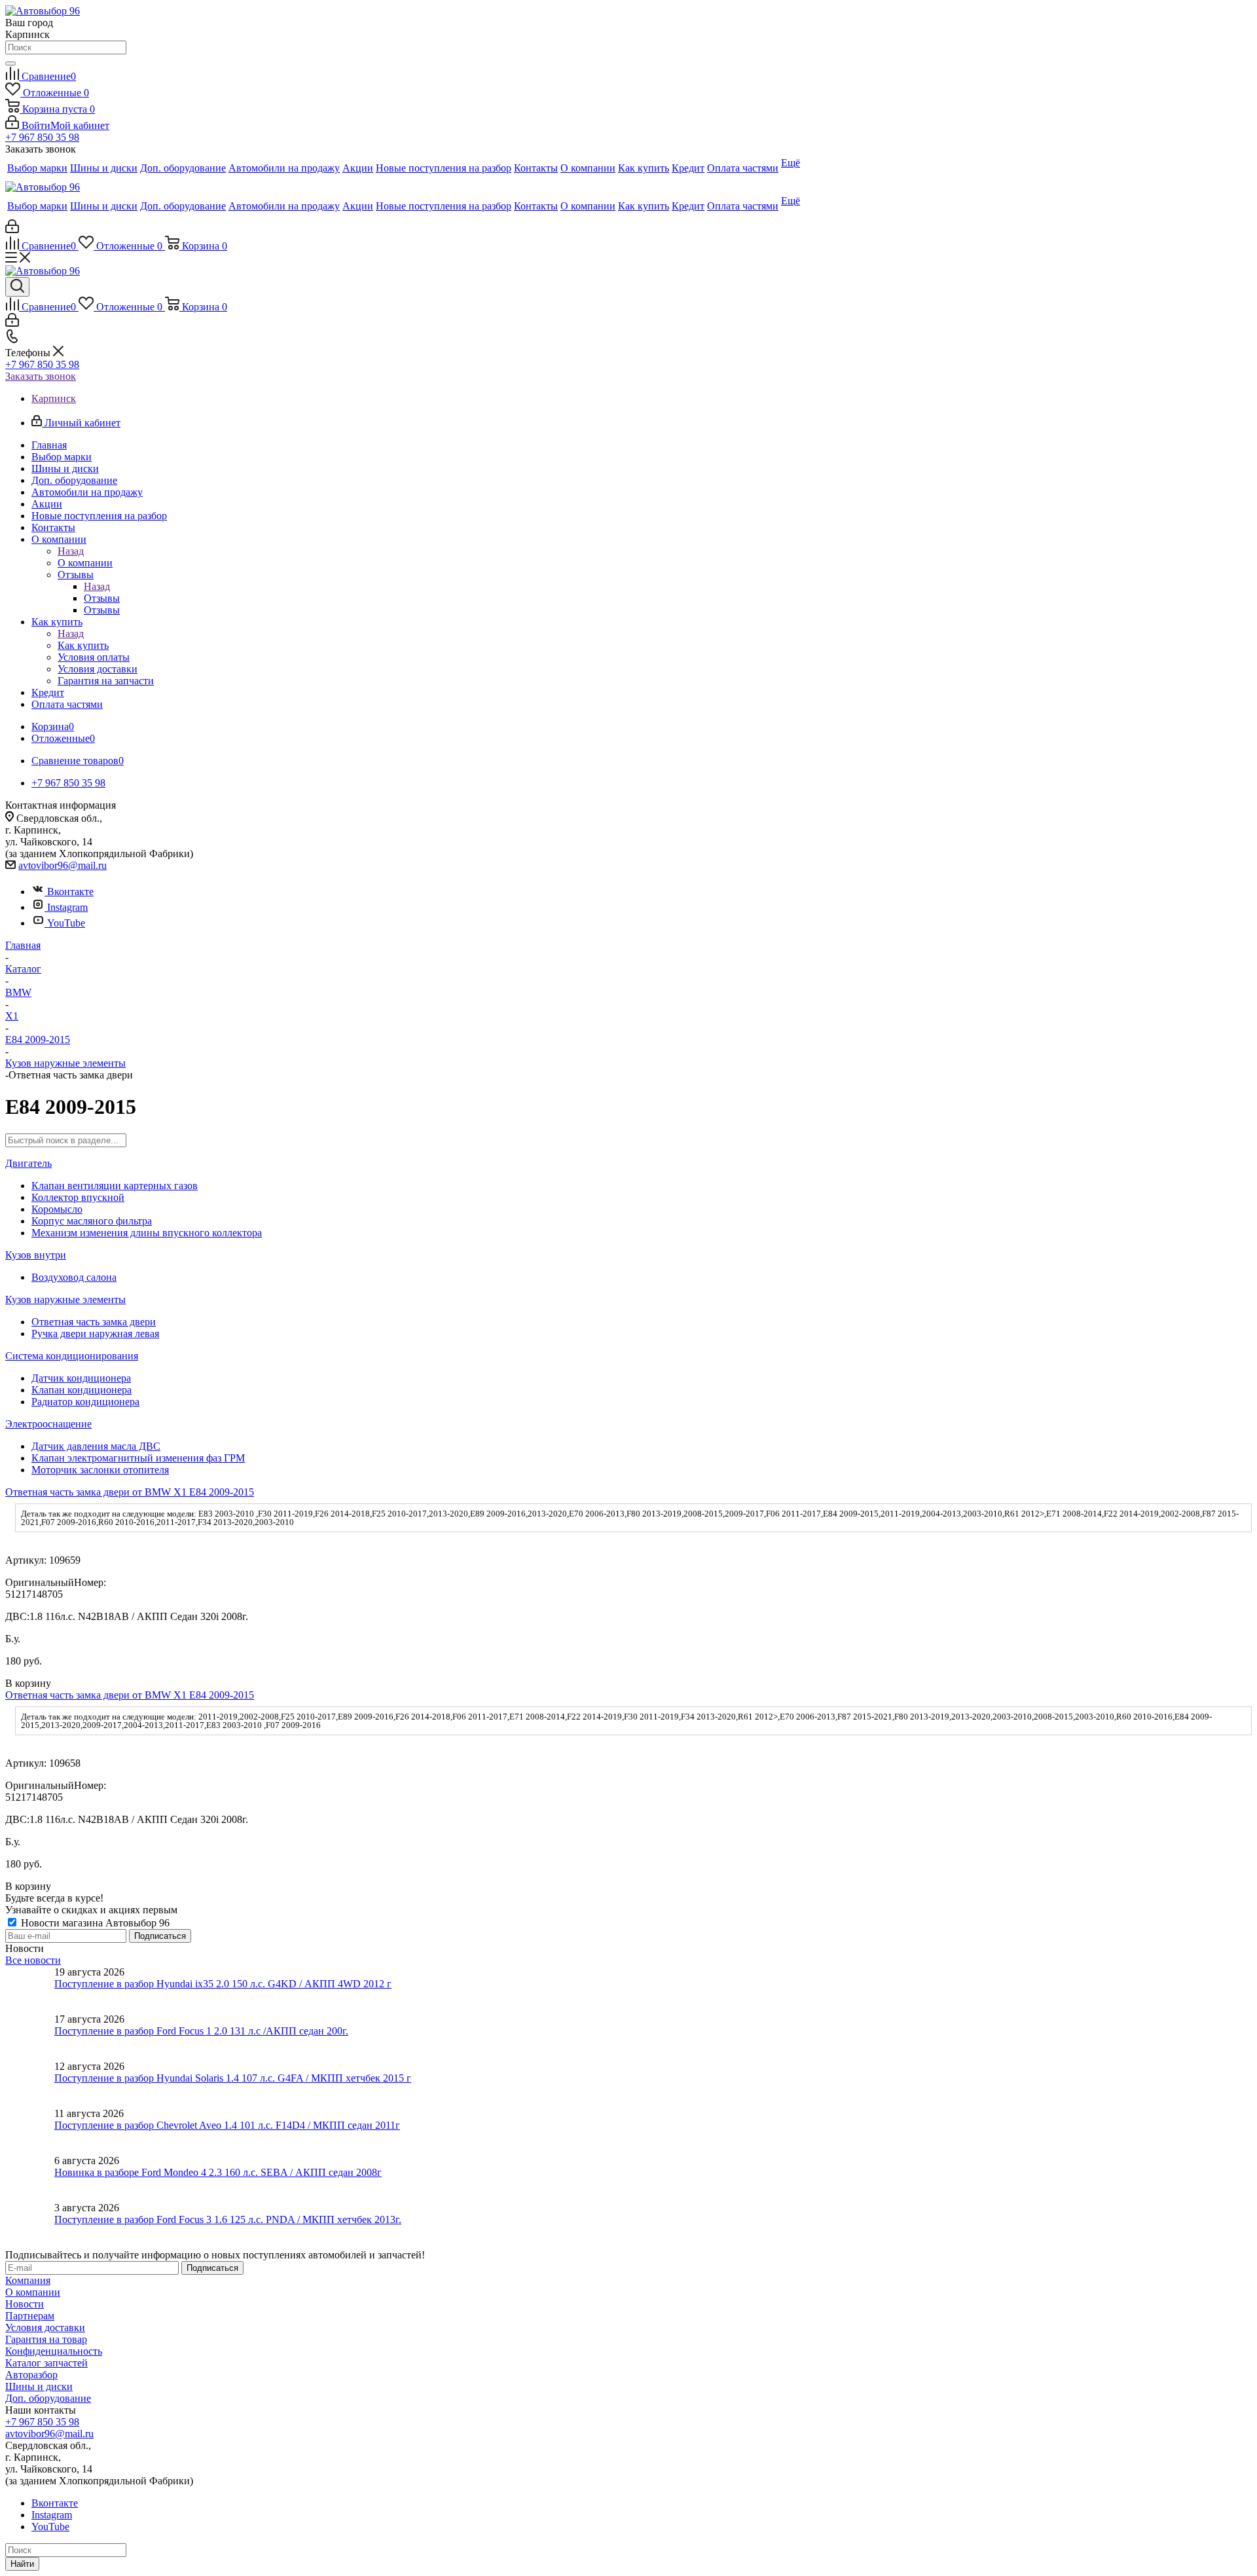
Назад (71, 551)
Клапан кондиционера (82, 1390)
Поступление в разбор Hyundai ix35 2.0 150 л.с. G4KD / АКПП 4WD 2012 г (223, 1984)
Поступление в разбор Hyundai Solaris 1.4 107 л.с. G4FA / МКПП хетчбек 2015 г (233, 2078)
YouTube (66, 923)
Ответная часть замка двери (94, 1322)
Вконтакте (70, 892)
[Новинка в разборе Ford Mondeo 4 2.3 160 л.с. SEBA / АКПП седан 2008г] (30, 2179)
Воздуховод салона (74, 1277)
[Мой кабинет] (12, 230)
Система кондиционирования (72, 1356)
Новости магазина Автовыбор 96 (94, 1923)
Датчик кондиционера (81, 1378)
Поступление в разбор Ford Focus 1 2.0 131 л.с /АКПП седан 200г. (201, 2031)
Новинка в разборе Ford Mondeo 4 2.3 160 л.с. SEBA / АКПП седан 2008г (218, 2172)
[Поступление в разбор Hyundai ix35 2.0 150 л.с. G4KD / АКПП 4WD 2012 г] (30, 1990)
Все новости (33, 1960)
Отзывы (102, 598)
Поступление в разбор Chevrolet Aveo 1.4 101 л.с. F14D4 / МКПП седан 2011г (227, 2125)
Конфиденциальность (54, 2351)
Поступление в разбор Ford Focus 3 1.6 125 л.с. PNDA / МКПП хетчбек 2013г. (228, 2219)
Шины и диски (39, 2386)
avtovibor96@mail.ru (63, 865)
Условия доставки (45, 2328)
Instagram (67, 907)
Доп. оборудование (48, 2398)
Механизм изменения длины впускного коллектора (147, 1233)
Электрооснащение (48, 1424)
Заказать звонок (41, 376)
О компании (85, 563)
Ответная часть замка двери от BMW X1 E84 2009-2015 (130, 1492)
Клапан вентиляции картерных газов (115, 1186)
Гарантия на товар (46, 2339)
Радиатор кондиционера (85, 1402)
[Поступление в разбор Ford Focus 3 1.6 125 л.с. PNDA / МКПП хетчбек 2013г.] (30, 2226)
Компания (28, 2280)
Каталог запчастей (46, 2363)
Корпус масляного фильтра (92, 1221)
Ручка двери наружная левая (95, 1334)
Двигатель (28, 1163)
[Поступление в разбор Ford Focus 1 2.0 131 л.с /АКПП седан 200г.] (30, 2037)
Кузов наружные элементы (65, 1299)
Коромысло (57, 1209)
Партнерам (30, 2316)
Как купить (83, 645)
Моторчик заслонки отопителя (100, 1470)
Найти (22, 2564)
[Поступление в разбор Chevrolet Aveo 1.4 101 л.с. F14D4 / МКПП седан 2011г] (30, 2131)
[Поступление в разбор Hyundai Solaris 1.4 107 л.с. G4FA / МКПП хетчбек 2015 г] (30, 2084)
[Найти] (10, 64)
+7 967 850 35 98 (42, 137)
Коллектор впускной (78, 1197)
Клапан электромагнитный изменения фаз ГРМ (138, 1458)
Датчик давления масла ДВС (96, 1446)
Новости (25, 2304)
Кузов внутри (36, 1255)
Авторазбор (31, 2375)
